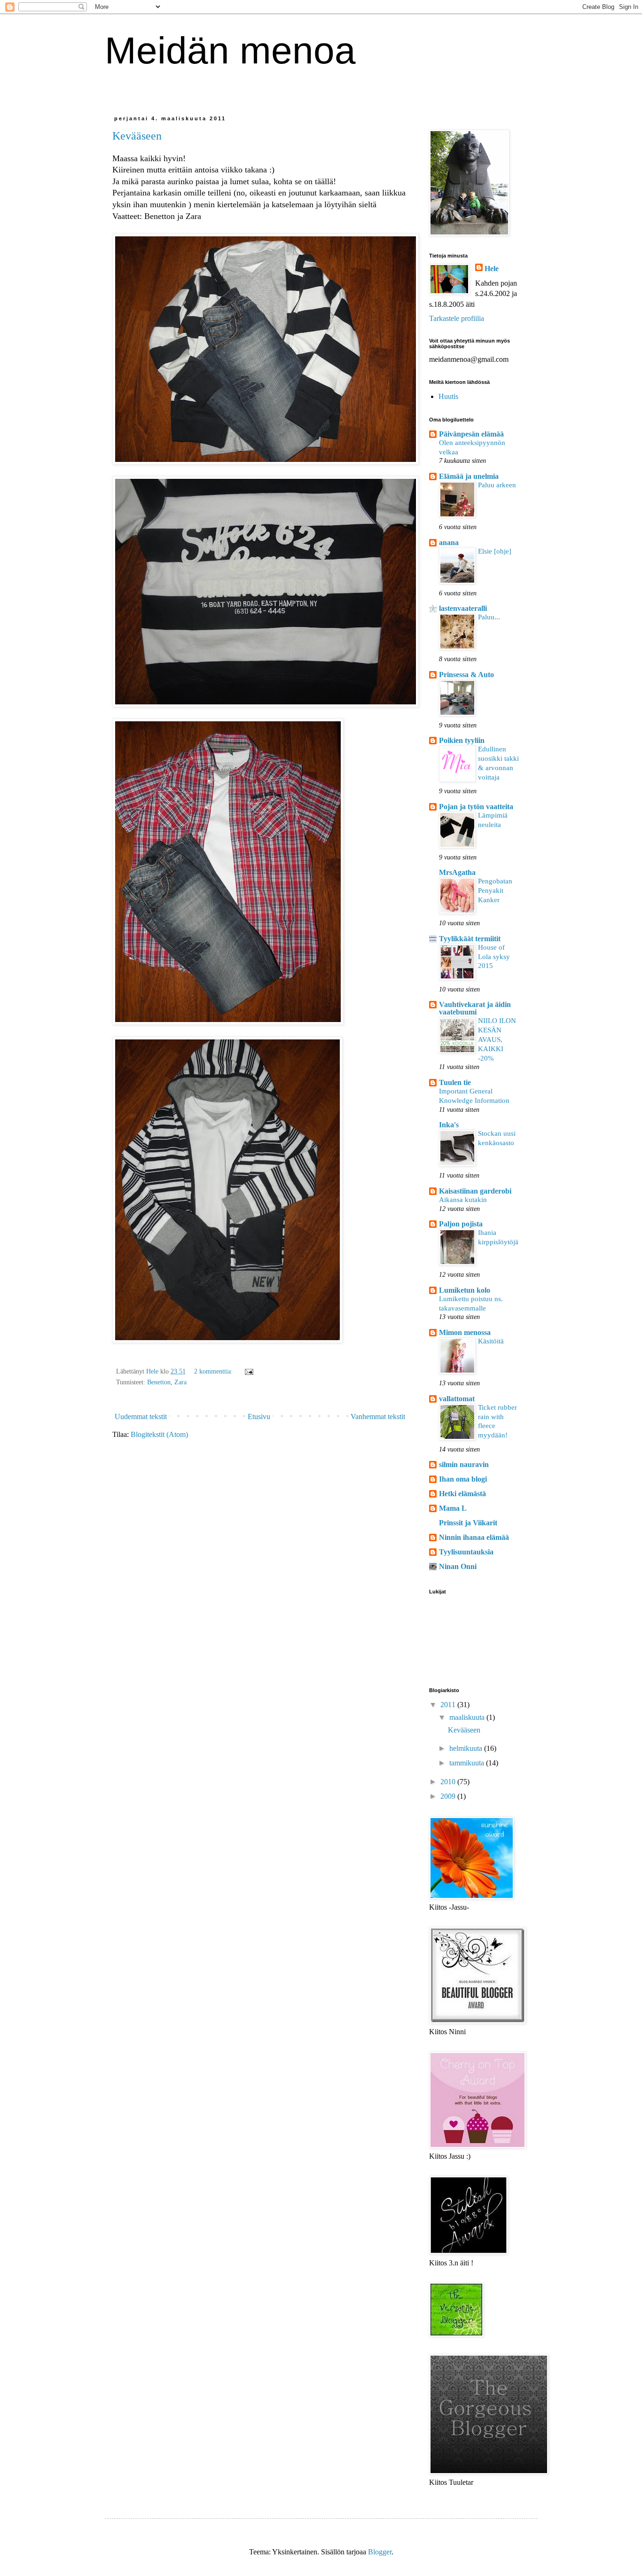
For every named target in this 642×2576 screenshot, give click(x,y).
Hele (492, 269)
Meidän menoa (230, 51)
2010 (449, 1782)
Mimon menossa (465, 1332)
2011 (449, 1705)
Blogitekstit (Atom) (159, 1434)
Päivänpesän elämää (471, 434)
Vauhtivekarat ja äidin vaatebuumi (475, 1008)
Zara (180, 1382)
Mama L (453, 1508)
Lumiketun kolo (465, 1290)
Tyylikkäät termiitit (470, 939)
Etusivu (259, 1417)
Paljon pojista (461, 1224)
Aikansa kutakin (463, 1199)
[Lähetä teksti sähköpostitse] (248, 1371)
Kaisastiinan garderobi (475, 1191)
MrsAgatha (457, 872)
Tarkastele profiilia (457, 318)
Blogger (380, 2552)
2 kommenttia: (214, 1371)
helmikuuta (467, 1748)
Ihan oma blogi (463, 1479)
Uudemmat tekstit (141, 1417)
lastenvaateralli (463, 608)
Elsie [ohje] (495, 551)
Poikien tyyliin (462, 740)
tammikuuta (468, 1763)
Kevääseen (137, 136)
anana (449, 543)
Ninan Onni (458, 1566)
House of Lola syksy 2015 (494, 956)
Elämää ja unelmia (469, 476)
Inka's (449, 1125)
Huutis (448, 396)
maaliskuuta (468, 1717)
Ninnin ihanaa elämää (474, 1537)
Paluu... (489, 617)
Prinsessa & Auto (466, 675)
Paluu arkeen (497, 485)
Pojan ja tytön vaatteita (476, 807)
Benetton (159, 1382)
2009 (449, 1796)
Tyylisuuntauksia (466, 1552)
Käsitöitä (491, 1341)
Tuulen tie (455, 1082)
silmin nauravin (464, 1464)
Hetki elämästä (462, 1494)
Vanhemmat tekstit (378, 1417)
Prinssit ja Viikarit (468, 1523)
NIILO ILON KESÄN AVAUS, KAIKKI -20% (497, 1039)
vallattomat (457, 1399)
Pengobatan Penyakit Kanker (495, 890)
